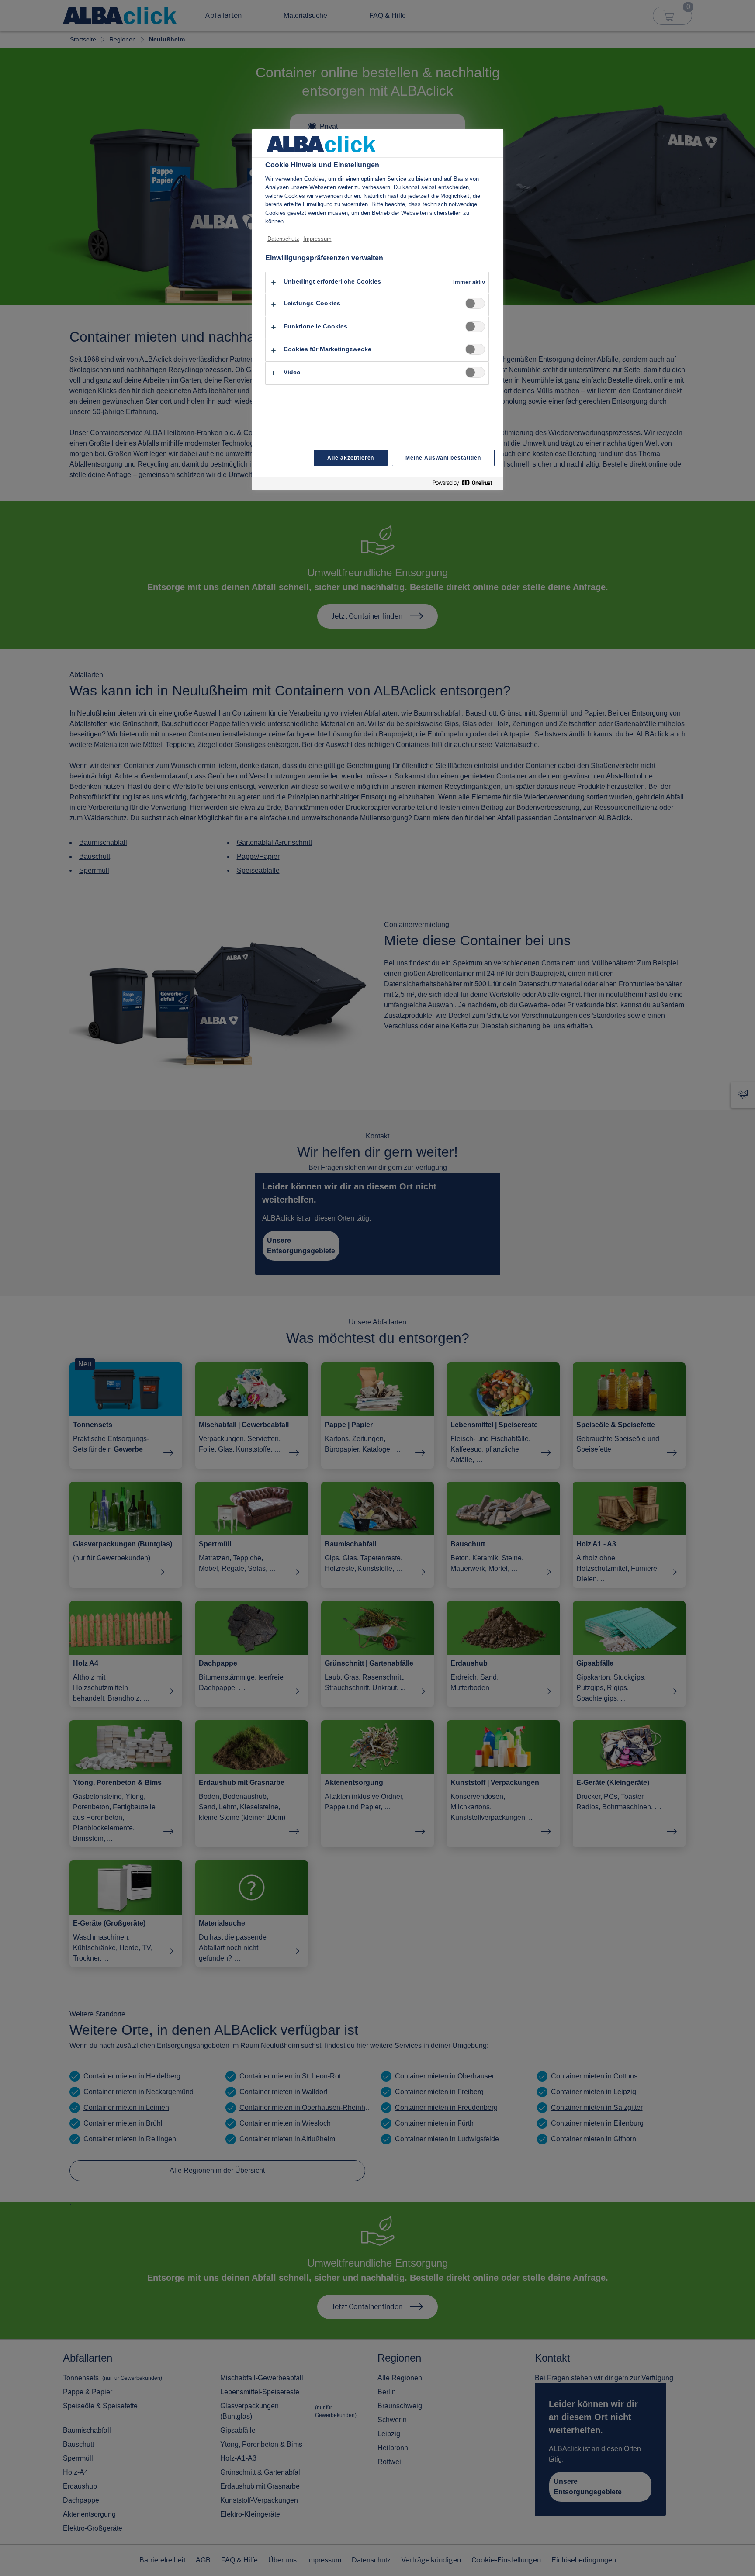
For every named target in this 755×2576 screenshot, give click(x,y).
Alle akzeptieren (351, 458)
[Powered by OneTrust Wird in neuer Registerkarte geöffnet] (466, 485)
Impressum (317, 239)
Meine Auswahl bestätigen (443, 458)
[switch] (475, 303)
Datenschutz (283, 239)
